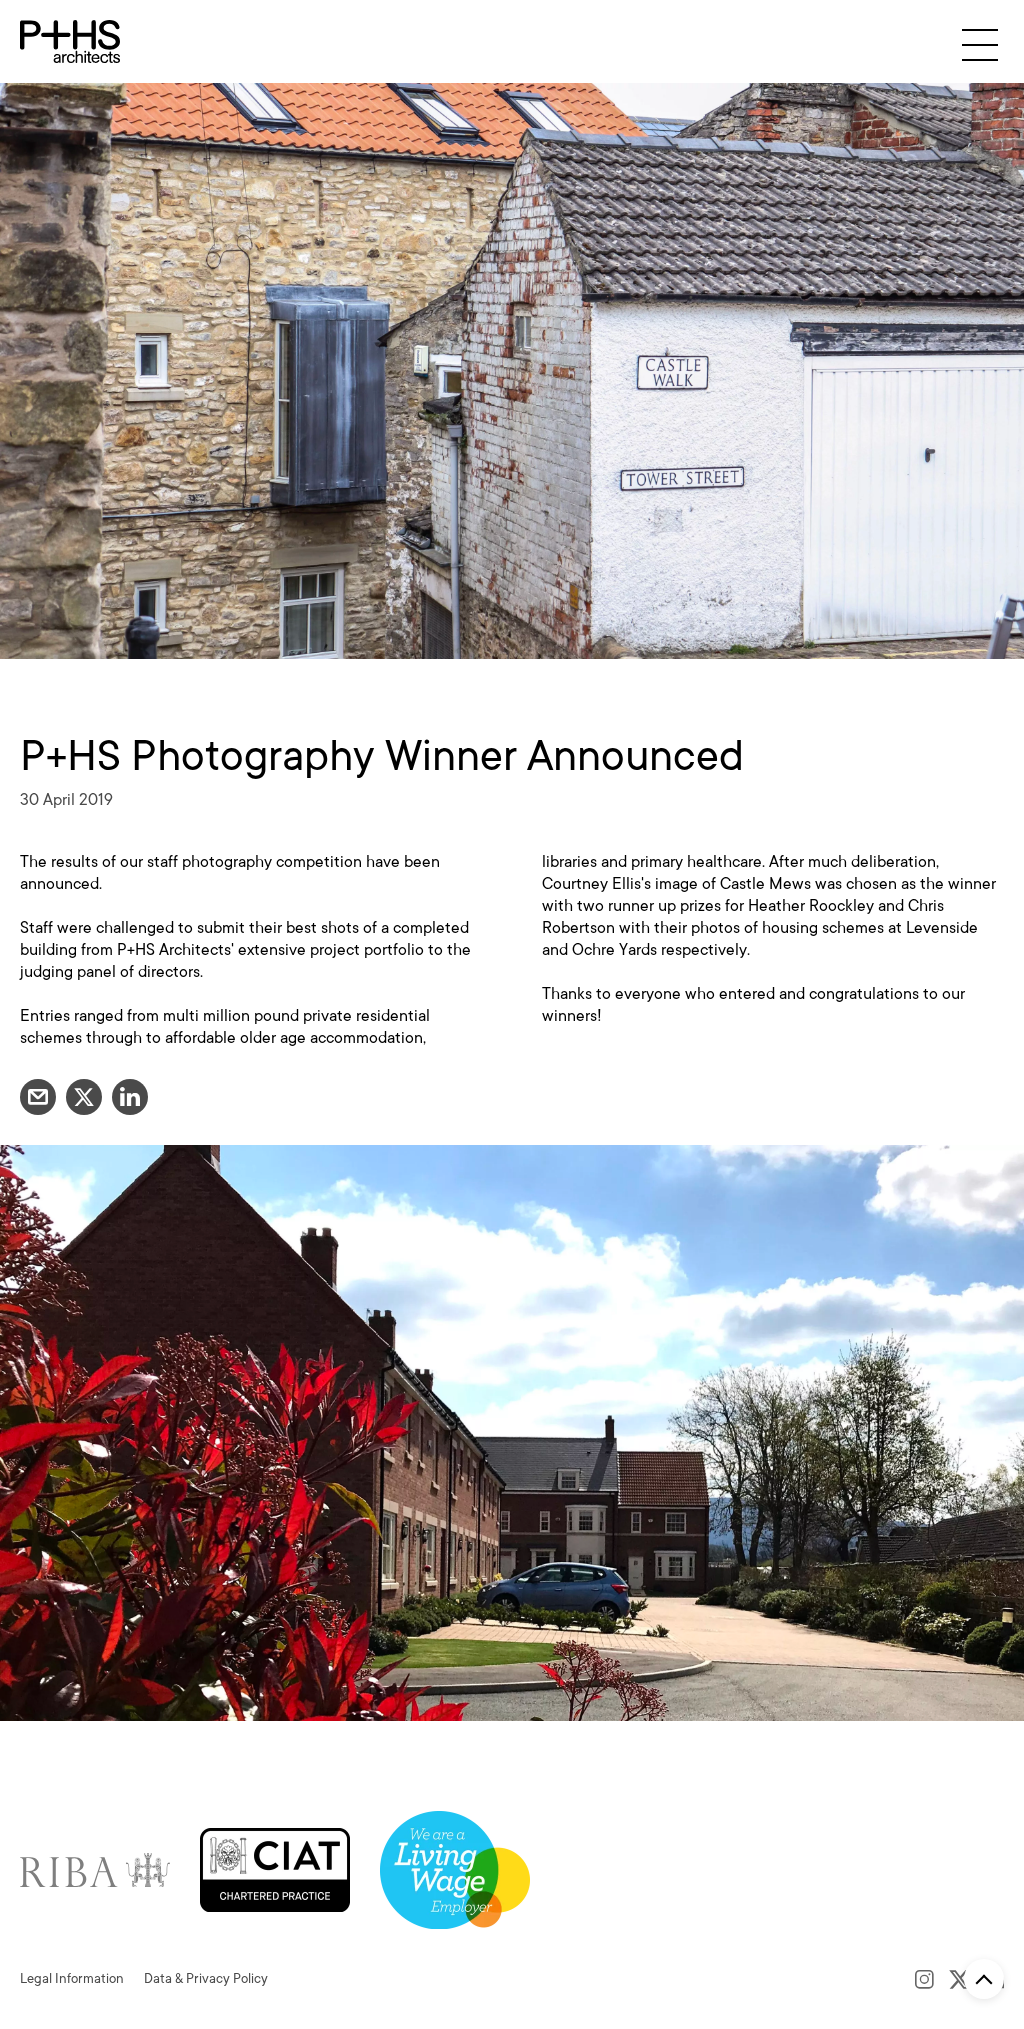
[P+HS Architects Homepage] (70, 41)
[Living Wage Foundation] (455, 1869)
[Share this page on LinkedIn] (130, 1097)
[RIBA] (95, 1869)
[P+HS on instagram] (924, 1979)
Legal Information (72, 1978)
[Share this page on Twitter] (84, 1097)
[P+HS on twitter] (959, 1979)
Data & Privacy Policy (206, 1978)
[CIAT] (275, 1869)
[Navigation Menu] (980, 44)
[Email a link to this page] (38, 1097)
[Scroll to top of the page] (984, 1979)
